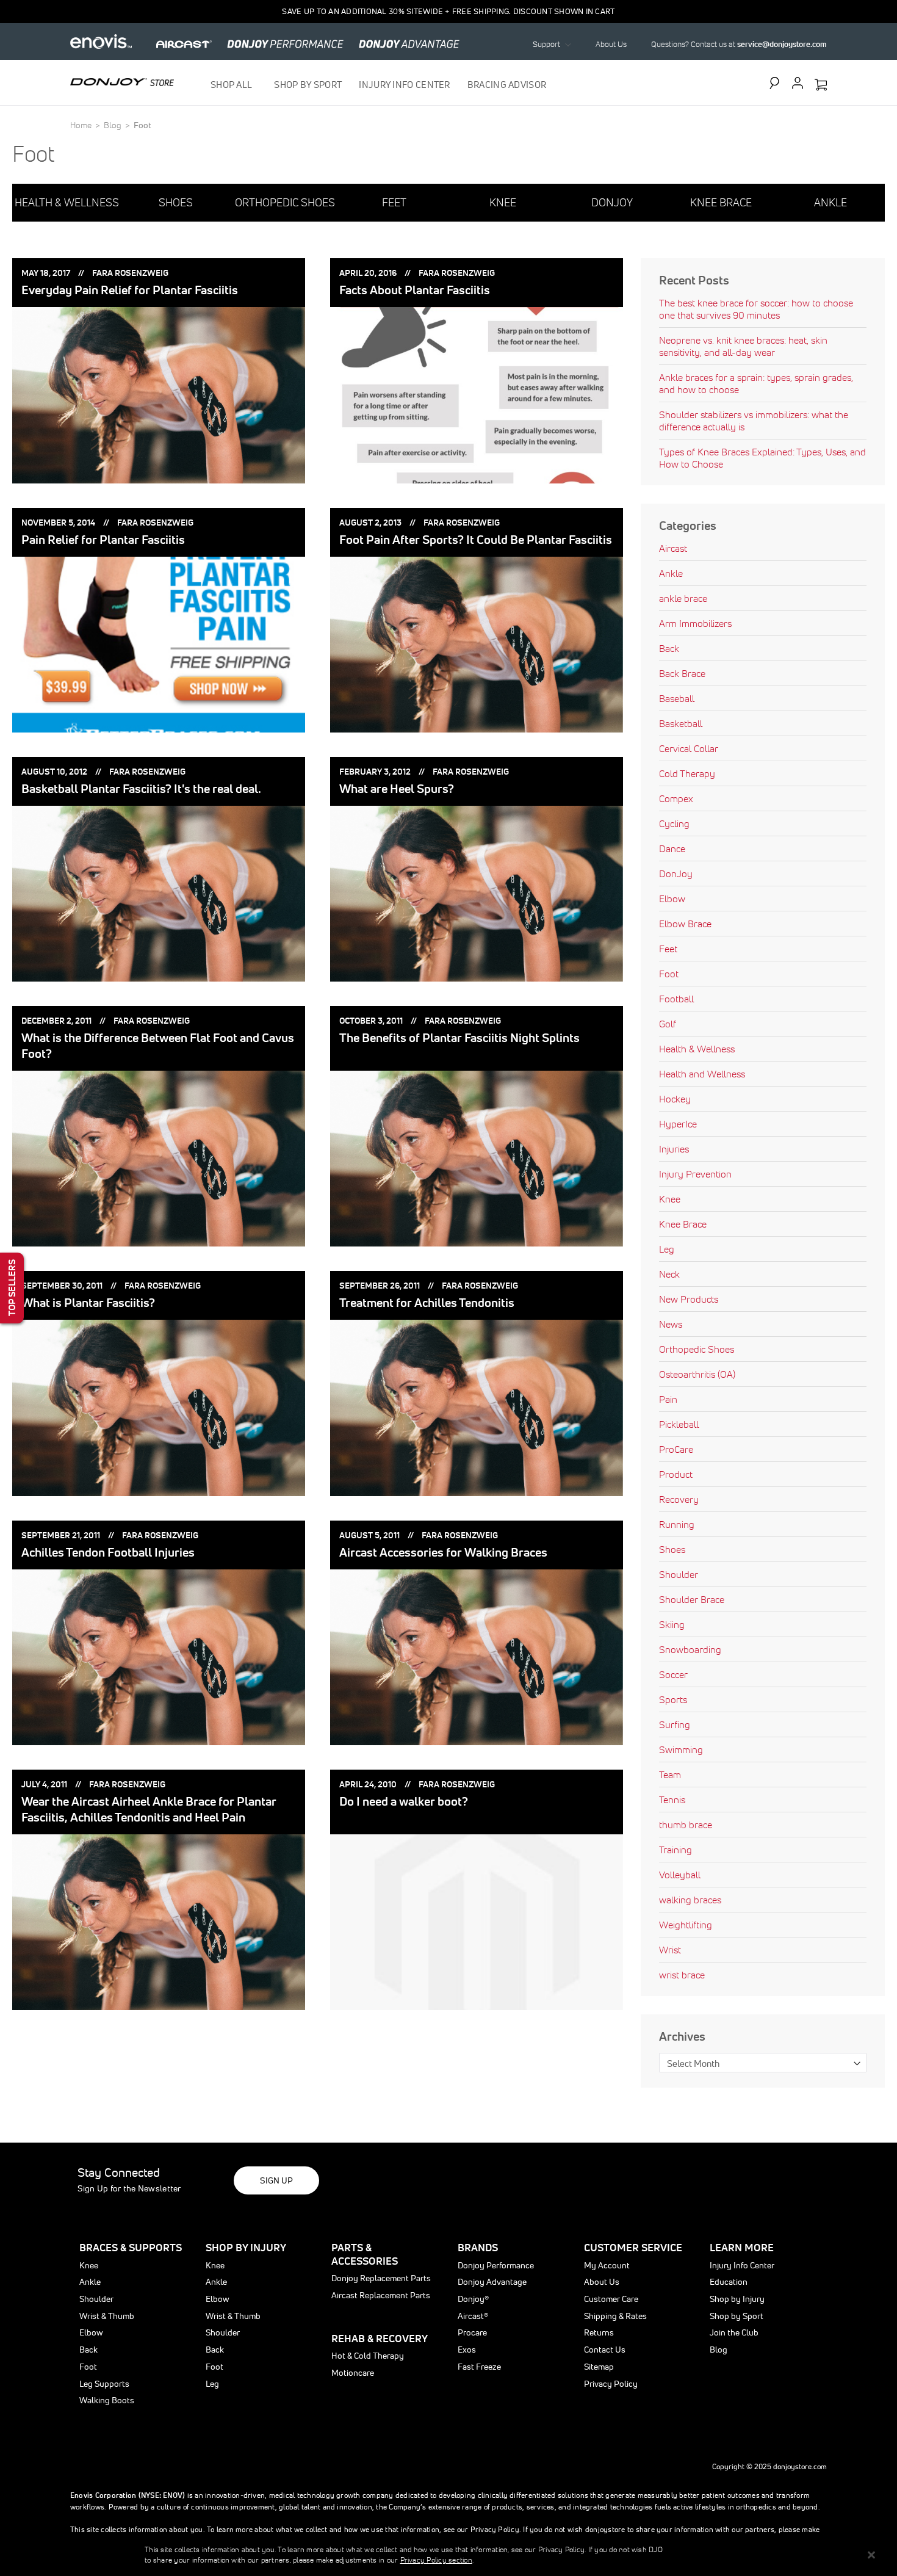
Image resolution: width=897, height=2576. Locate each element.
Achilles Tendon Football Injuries (108, 1552)
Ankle (671, 573)
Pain (668, 1399)
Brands (478, 2247)
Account (798, 83)
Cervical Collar (689, 748)
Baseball (677, 698)
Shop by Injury (737, 2299)
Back (669, 648)
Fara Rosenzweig (130, 273)
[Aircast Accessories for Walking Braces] (477, 1657)
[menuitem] (234, 85)
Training (675, 1850)
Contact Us (605, 2350)
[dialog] (448, 2555)
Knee (670, 1199)
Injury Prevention (695, 1174)
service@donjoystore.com (782, 44)
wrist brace (682, 1975)
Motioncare (353, 2373)
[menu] (379, 85)
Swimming (681, 1749)
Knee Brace (683, 1224)
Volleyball (680, 1875)
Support (546, 44)
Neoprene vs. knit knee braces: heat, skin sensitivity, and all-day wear (743, 346)
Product (676, 1474)
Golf (668, 1024)
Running (677, 1524)
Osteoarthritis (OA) (697, 1374)
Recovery (679, 1499)
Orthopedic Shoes (697, 1349)
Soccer (673, 1674)
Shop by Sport (737, 2316)
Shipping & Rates (615, 2316)
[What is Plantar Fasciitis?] (159, 1408)
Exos (467, 2350)
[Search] (777, 83)
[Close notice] (871, 2555)
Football (676, 999)
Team (670, 1775)
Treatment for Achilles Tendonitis (427, 1303)
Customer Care (611, 2299)
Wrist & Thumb (107, 2316)
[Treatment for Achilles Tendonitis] (477, 1408)
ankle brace (683, 598)
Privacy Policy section (436, 2560)
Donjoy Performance (496, 2265)
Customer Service (633, 2247)
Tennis (672, 1800)
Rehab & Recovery (380, 2338)
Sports (673, 1699)
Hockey (675, 1099)
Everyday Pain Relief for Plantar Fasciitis (130, 290)
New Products (689, 1299)
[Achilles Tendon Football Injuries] (159, 1657)
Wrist (670, 1950)
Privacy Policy (611, 2384)
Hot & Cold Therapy (368, 2356)
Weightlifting (686, 1925)
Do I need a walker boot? (404, 1801)
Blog (113, 125)
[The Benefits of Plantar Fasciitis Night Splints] (477, 1159)
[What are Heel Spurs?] (477, 894)
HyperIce (678, 1124)
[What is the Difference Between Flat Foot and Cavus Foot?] (159, 1159)
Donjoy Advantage (492, 2282)
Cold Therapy (687, 773)
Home (82, 125)
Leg (667, 1249)
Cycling (674, 823)
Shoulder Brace (692, 1599)
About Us (611, 44)
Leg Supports (104, 2384)
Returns (599, 2332)
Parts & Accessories (365, 2254)
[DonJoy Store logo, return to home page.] (122, 82)
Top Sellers (12, 1288)
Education (729, 2282)
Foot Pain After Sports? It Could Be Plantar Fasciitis (476, 540)
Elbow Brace (685, 924)
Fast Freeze (479, 2367)
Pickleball (679, 1424)
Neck (669, 1274)
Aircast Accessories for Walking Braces (443, 1552)
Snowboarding (690, 1649)
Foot (669, 974)
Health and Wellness (702, 1074)
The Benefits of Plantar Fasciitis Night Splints (459, 1038)
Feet (668, 949)
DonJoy (676, 874)
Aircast (673, 548)
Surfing (675, 1724)
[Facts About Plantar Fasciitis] (477, 395)
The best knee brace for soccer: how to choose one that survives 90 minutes (756, 309)
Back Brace (682, 673)
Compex (676, 798)
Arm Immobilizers (695, 623)
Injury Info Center (742, 2265)
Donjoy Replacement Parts (381, 2278)
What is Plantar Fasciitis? (88, 1303)
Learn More (742, 2247)
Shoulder (679, 1574)
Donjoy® (473, 2299)
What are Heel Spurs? (397, 789)
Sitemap (599, 2367)
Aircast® (473, 2316)
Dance (672, 848)
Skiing (672, 1624)
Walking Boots (107, 2400)
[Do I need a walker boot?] (477, 1922)
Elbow (672, 899)
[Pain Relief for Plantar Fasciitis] (159, 645)
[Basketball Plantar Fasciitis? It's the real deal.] (159, 894)
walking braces (690, 1900)
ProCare (676, 1449)
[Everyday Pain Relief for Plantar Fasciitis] (159, 395)
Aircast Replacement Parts (381, 2295)
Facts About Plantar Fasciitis (415, 290)
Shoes (672, 1549)
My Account (607, 2265)
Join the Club (734, 2332)
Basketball (681, 723)
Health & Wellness (697, 1049)
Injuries (674, 1149)
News (671, 1324)
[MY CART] (821, 85)
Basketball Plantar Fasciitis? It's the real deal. (141, 789)
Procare (472, 2332)
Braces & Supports (131, 2247)
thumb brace (686, 1825)
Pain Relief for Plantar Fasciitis (103, 540)
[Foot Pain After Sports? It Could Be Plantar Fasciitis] (477, 645)
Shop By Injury (246, 2247)
